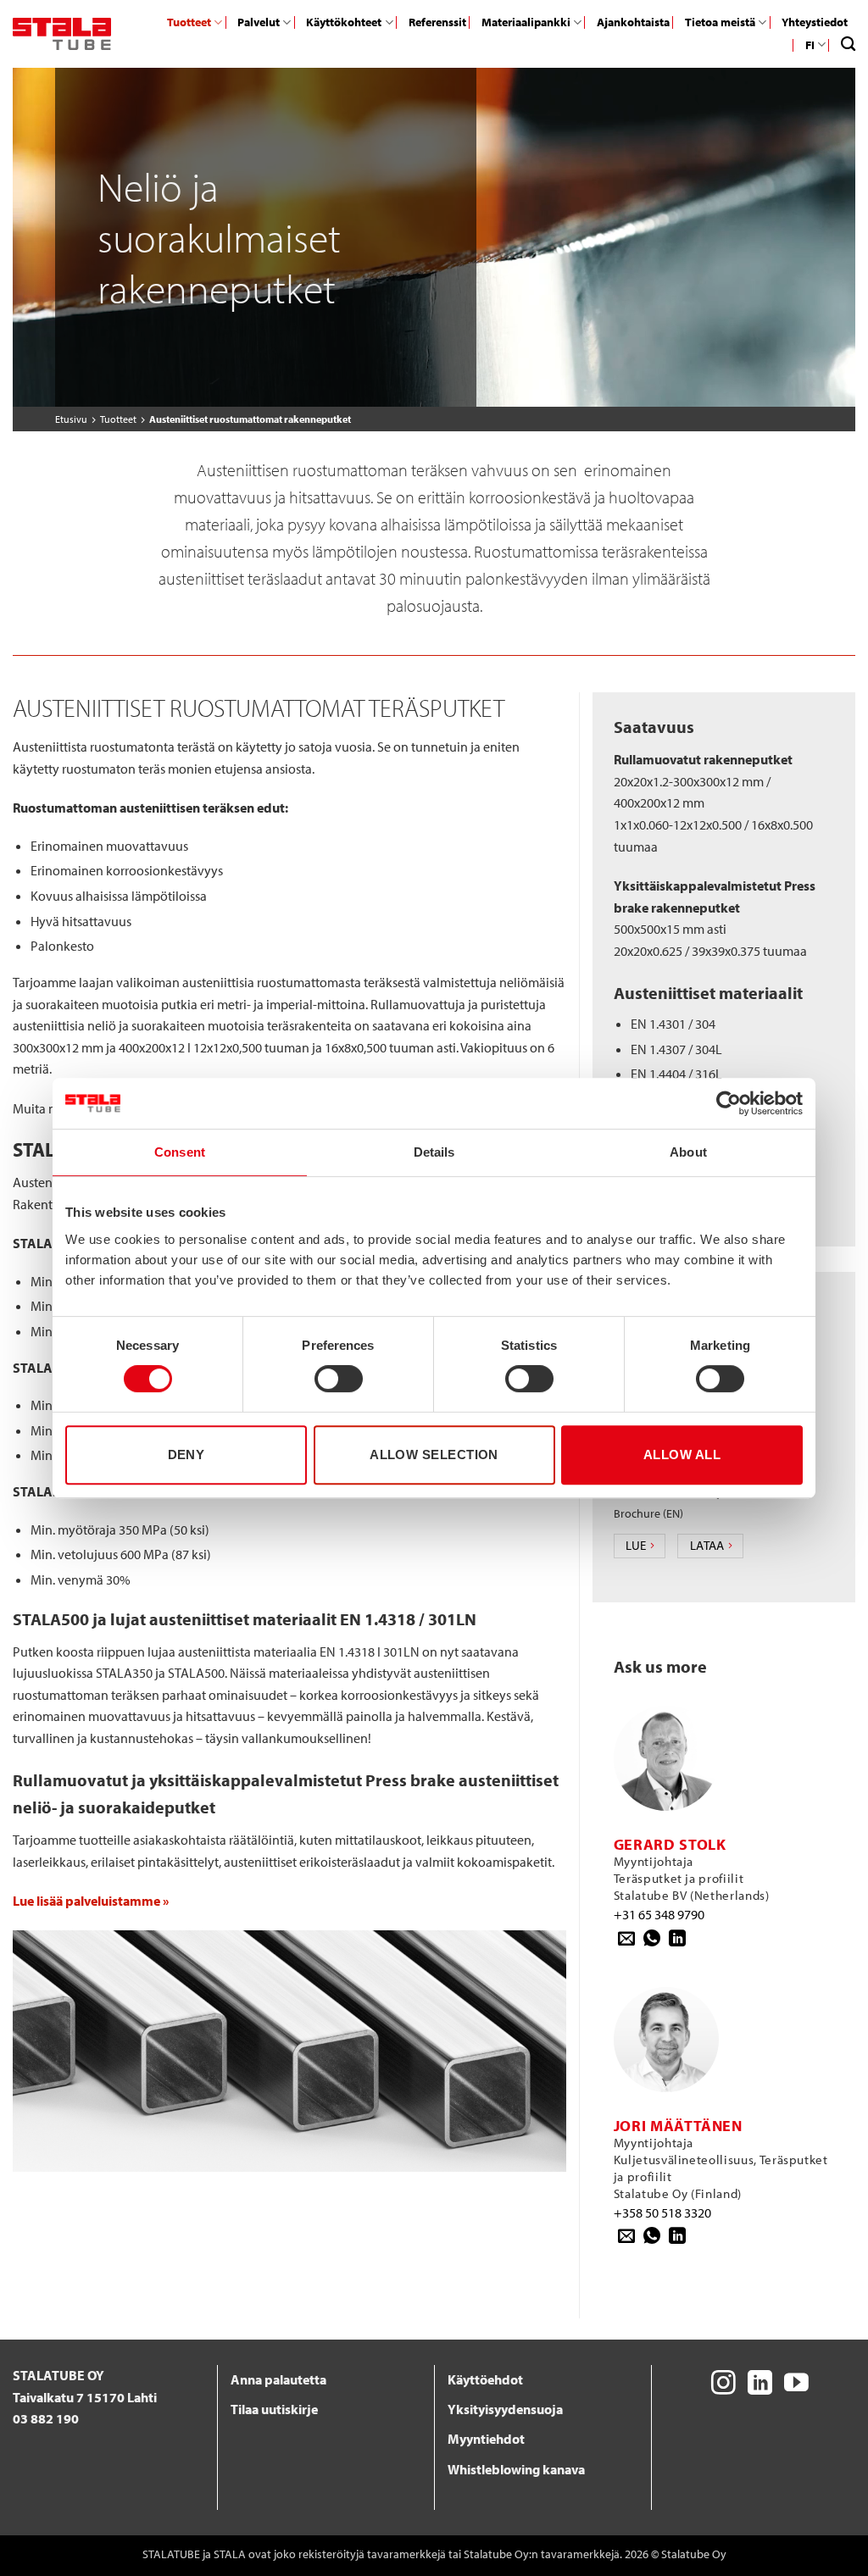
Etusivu (71, 419)
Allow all (682, 1455)
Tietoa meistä (720, 22)
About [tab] (688, 1152)
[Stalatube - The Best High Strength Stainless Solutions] (62, 34)
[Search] (848, 44)
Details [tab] (434, 1152)
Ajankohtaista (633, 22)
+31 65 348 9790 (659, 1914)
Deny (186, 1455)
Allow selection (434, 1455)
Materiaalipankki (526, 22)
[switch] (339, 1379)
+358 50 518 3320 (662, 2212)
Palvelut (259, 22)
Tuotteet (189, 22)
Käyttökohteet (344, 22)
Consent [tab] (180, 1152)
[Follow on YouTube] (796, 2384)
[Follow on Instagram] (723, 2384)
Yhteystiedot (815, 22)
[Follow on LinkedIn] (760, 2384)
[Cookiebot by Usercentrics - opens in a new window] (729, 1103)
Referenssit (437, 22)
